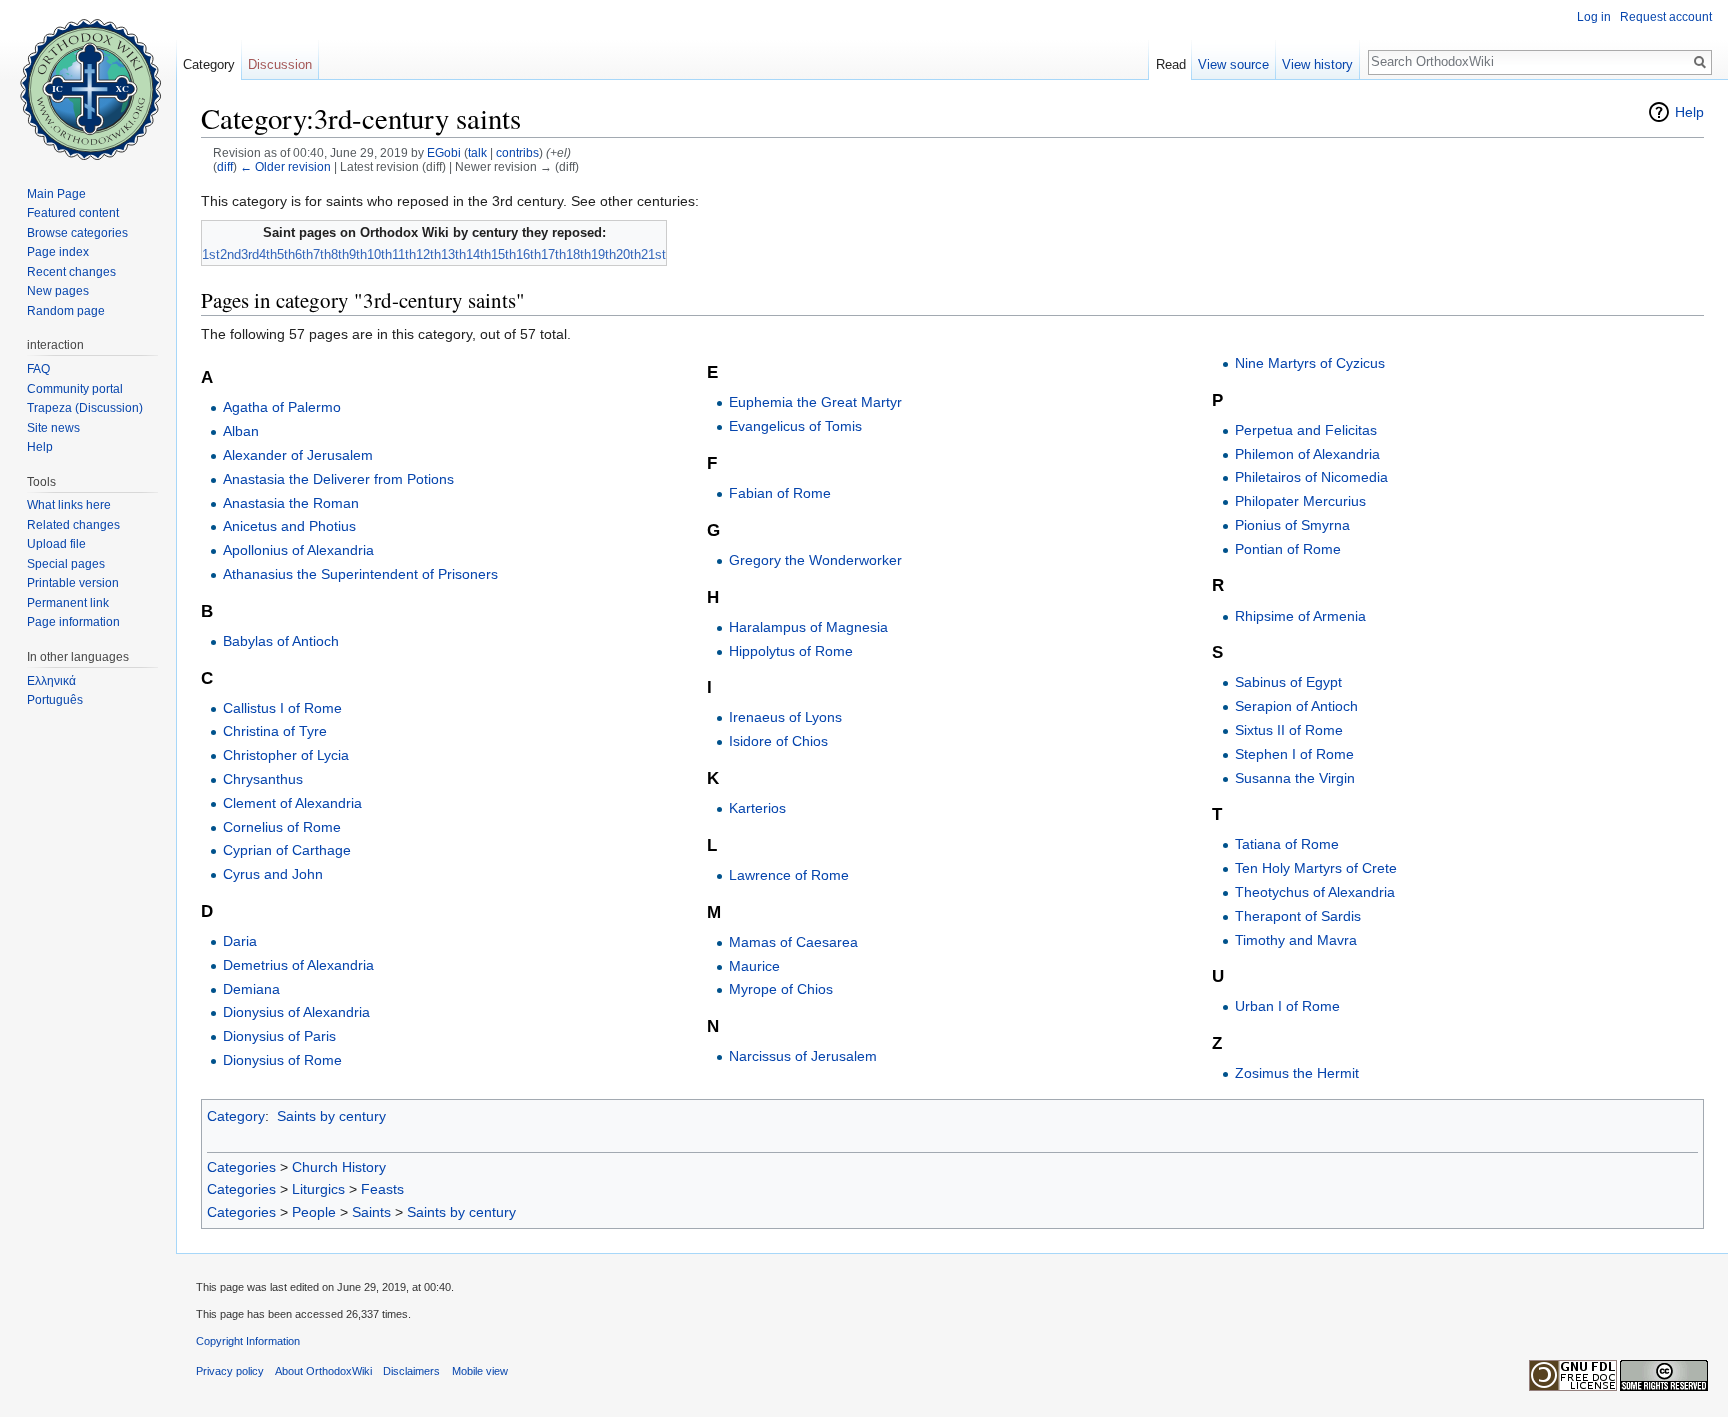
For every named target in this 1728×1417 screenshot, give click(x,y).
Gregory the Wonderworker (815, 560)
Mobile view (480, 1371)
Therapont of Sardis (1298, 916)
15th (503, 254)
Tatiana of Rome (1287, 844)
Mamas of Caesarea (793, 942)
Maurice (754, 966)
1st (211, 254)
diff (225, 166)
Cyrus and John (273, 874)
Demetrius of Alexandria (298, 965)
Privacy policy (230, 1371)
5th (286, 254)
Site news (53, 428)
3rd (250, 254)
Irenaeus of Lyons (785, 717)
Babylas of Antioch (281, 641)
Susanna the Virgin (1295, 778)
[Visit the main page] (88, 80)
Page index (58, 252)
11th (404, 254)
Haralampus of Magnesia (808, 627)
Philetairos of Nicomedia (1311, 477)
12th (428, 254)
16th (528, 254)
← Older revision (285, 166)
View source (1233, 64)
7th (322, 254)
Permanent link (68, 603)
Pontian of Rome (1288, 549)
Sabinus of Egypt (1288, 682)
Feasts (382, 1189)
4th (268, 254)
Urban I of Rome (1287, 1006)
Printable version (73, 583)
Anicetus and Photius (289, 526)
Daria (240, 941)
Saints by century (331, 1116)
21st (653, 254)
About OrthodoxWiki (323, 1371)
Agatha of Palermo (282, 407)
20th (628, 254)
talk (477, 152)
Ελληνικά (51, 681)
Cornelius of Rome (282, 827)
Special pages (66, 564)
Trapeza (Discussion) (85, 408)
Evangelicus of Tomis (795, 426)
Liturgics (318, 1189)
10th (379, 254)
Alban (241, 431)
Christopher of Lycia (286, 755)
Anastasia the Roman (291, 503)
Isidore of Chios (778, 741)
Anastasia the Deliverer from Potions (338, 479)
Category (236, 1116)
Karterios (757, 808)
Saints (371, 1212)
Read (1171, 64)
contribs (517, 152)
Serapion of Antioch (1296, 706)
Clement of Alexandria (292, 803)
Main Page (56, 194)
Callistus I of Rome (282, 708)
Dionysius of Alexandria (296, 1012)
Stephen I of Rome (1294, 754)
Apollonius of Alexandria (298, 550)
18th (578, 254)
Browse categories (77, 233)
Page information (73, 622)
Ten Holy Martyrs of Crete (1316, 868)
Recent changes (71, 272)
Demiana (251, 989)
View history (1317, 64)
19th (603, 254)
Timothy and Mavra (1296, 940)
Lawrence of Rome (789, 875)
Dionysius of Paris (279, 1036)
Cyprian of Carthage (287, 850)
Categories (241, 1167)
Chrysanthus (263, 779)
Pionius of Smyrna (1292, 525)
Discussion (280, 64)
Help (1689, 112)
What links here (69, 505)
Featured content (73, 213)
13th (453, 254)
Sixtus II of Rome (1289, 730)
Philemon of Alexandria (1307, 454)
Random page (66, 311)
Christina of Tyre (275, 731)
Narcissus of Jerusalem (803, 1056)
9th (358, 254)
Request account (1666, 17)
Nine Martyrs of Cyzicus (1310, 363)
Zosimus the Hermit (1297, 1073)
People (314, 1212)
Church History (339, 1167)
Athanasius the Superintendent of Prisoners (360, 574)
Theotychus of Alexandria (1315, 892)
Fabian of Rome (780, 493)
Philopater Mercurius (1300, 501)
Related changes (73, 525)
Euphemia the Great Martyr (815, 402)
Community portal (75, 389)
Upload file (56, 544)
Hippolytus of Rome (791, 651)
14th (478, 254)
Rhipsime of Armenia (1300, 616)
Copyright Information (248, 1341)
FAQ (38, 369)
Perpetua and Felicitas (1306, 430)
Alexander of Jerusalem (298, 455)
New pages (58, 291)
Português (55, 700)
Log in (1594, 17)
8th (340, 254)
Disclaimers (411, 1371)
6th (304, 254)
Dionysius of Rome (282, 1060)
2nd (230, 254)
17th (553, 254)
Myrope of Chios (781, 989)
